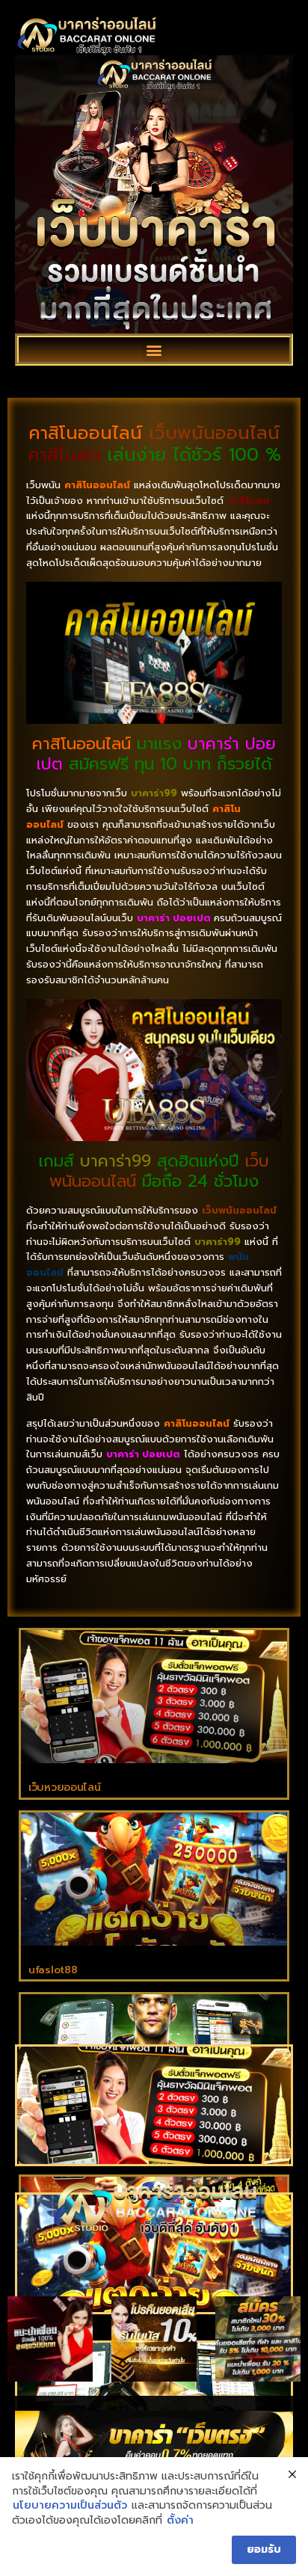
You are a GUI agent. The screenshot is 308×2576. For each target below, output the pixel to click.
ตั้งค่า (180, 2521)
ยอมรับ (264, 2549)
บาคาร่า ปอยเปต (174, 918)
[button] (154, 350)
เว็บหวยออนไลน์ (64, 1787)
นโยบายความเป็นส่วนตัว (70, 2506)
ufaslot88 (53, 1970)
